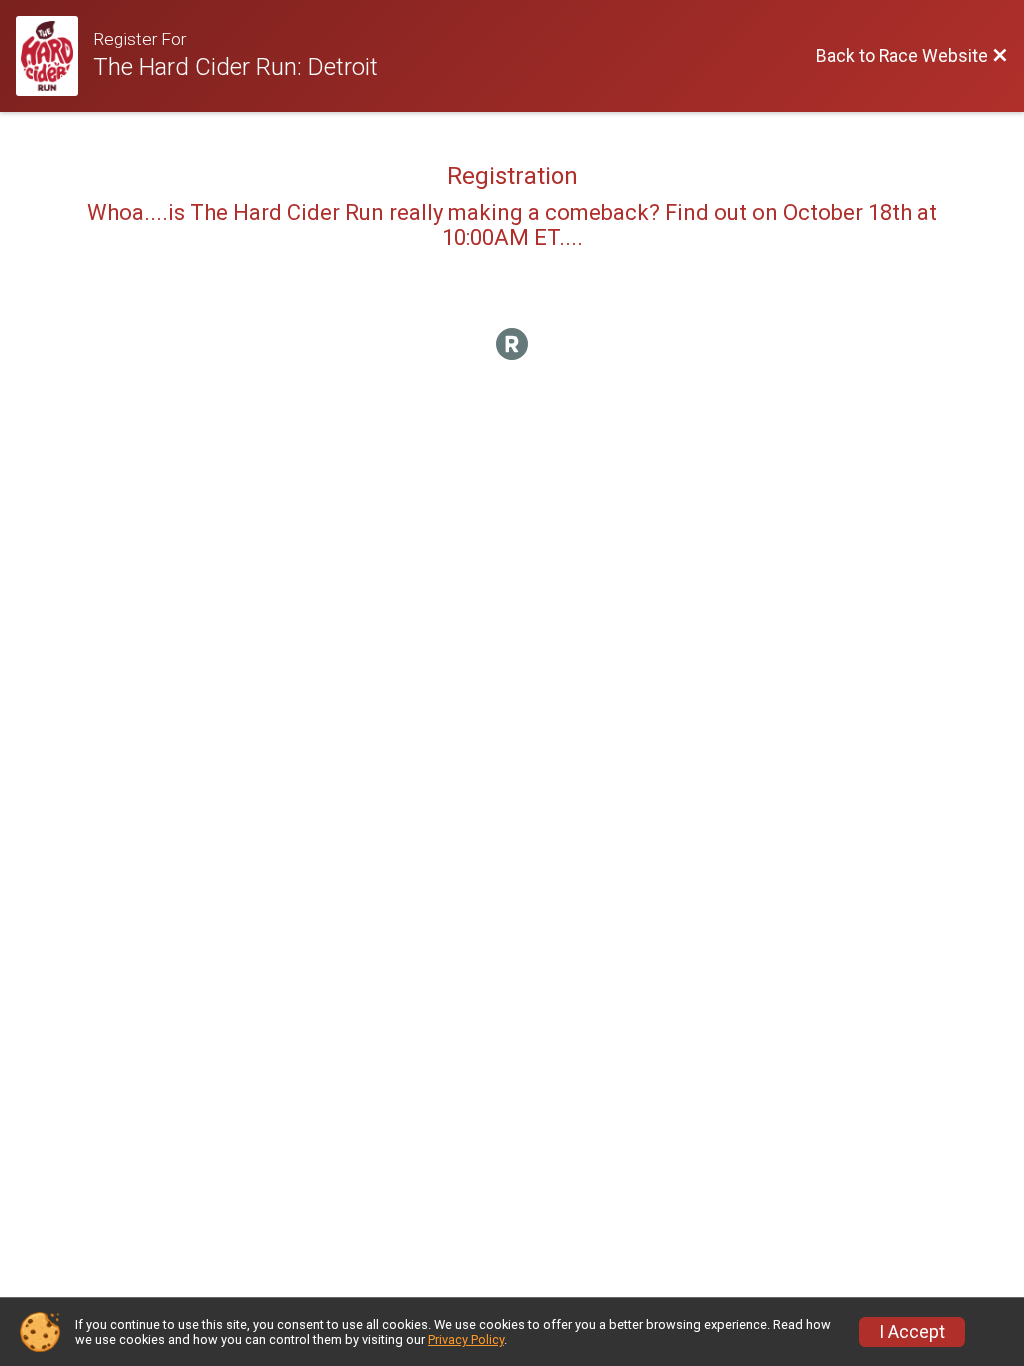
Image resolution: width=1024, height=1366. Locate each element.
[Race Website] (54, 56)
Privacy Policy (466, 1339)
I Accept (912, 1332)
